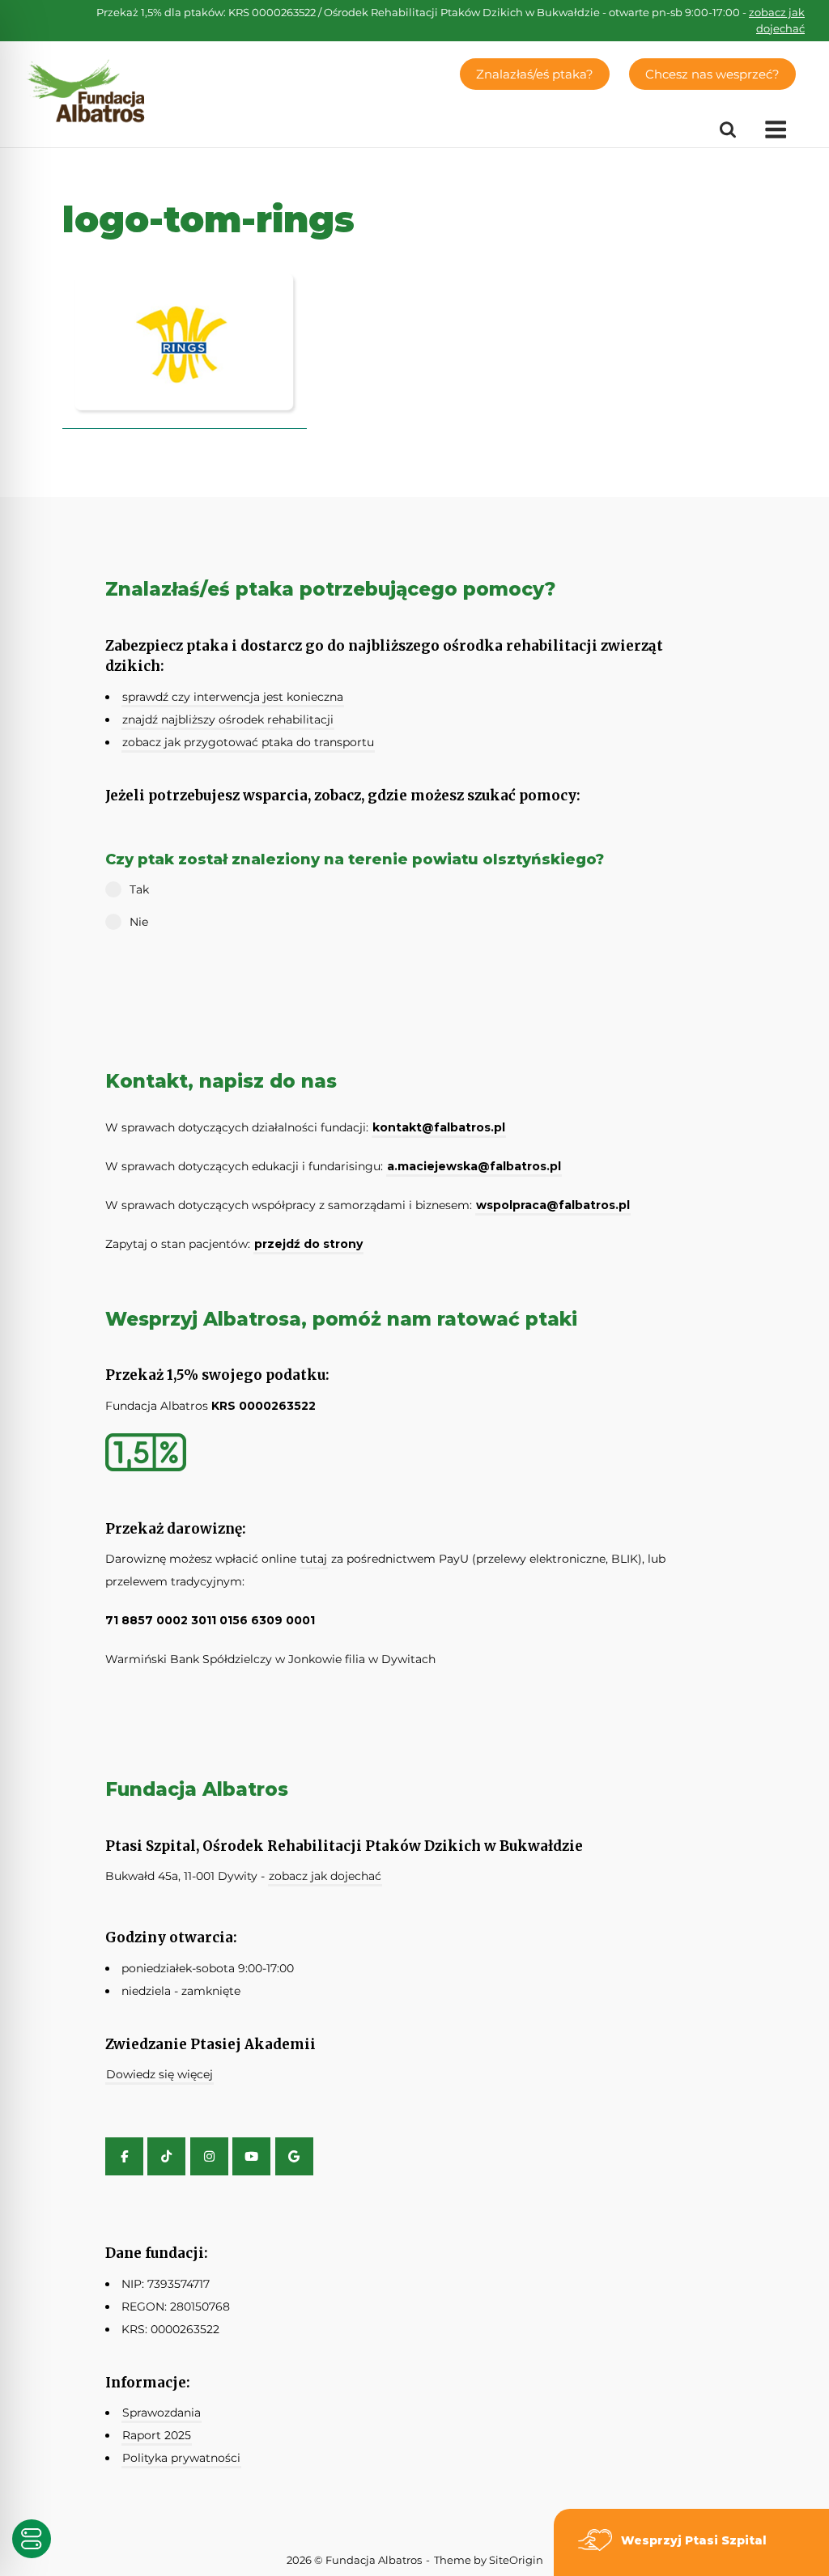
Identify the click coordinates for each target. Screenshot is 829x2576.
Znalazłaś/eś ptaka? (535, 74)
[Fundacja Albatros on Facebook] (124, 2156)
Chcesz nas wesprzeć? (712, 74)
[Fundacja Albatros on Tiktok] (166, 2156)
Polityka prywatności (181, 2458)
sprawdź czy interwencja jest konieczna (233, 697)
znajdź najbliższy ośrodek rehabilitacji (228, 719)
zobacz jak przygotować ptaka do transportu (248, 742)
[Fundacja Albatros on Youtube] (251, 2156)
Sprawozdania (162, 2413)
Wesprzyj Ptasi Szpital (694, 2540)
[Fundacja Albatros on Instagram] (209, 2156)
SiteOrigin (516, 2560)
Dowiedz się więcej (159, 2074)
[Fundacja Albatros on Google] (294, 2156)
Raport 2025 (157, 2435)
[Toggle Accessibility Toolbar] (32, 2539)
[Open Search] (728, 130)
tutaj (314, 1559)
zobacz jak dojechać (325, 1876)
